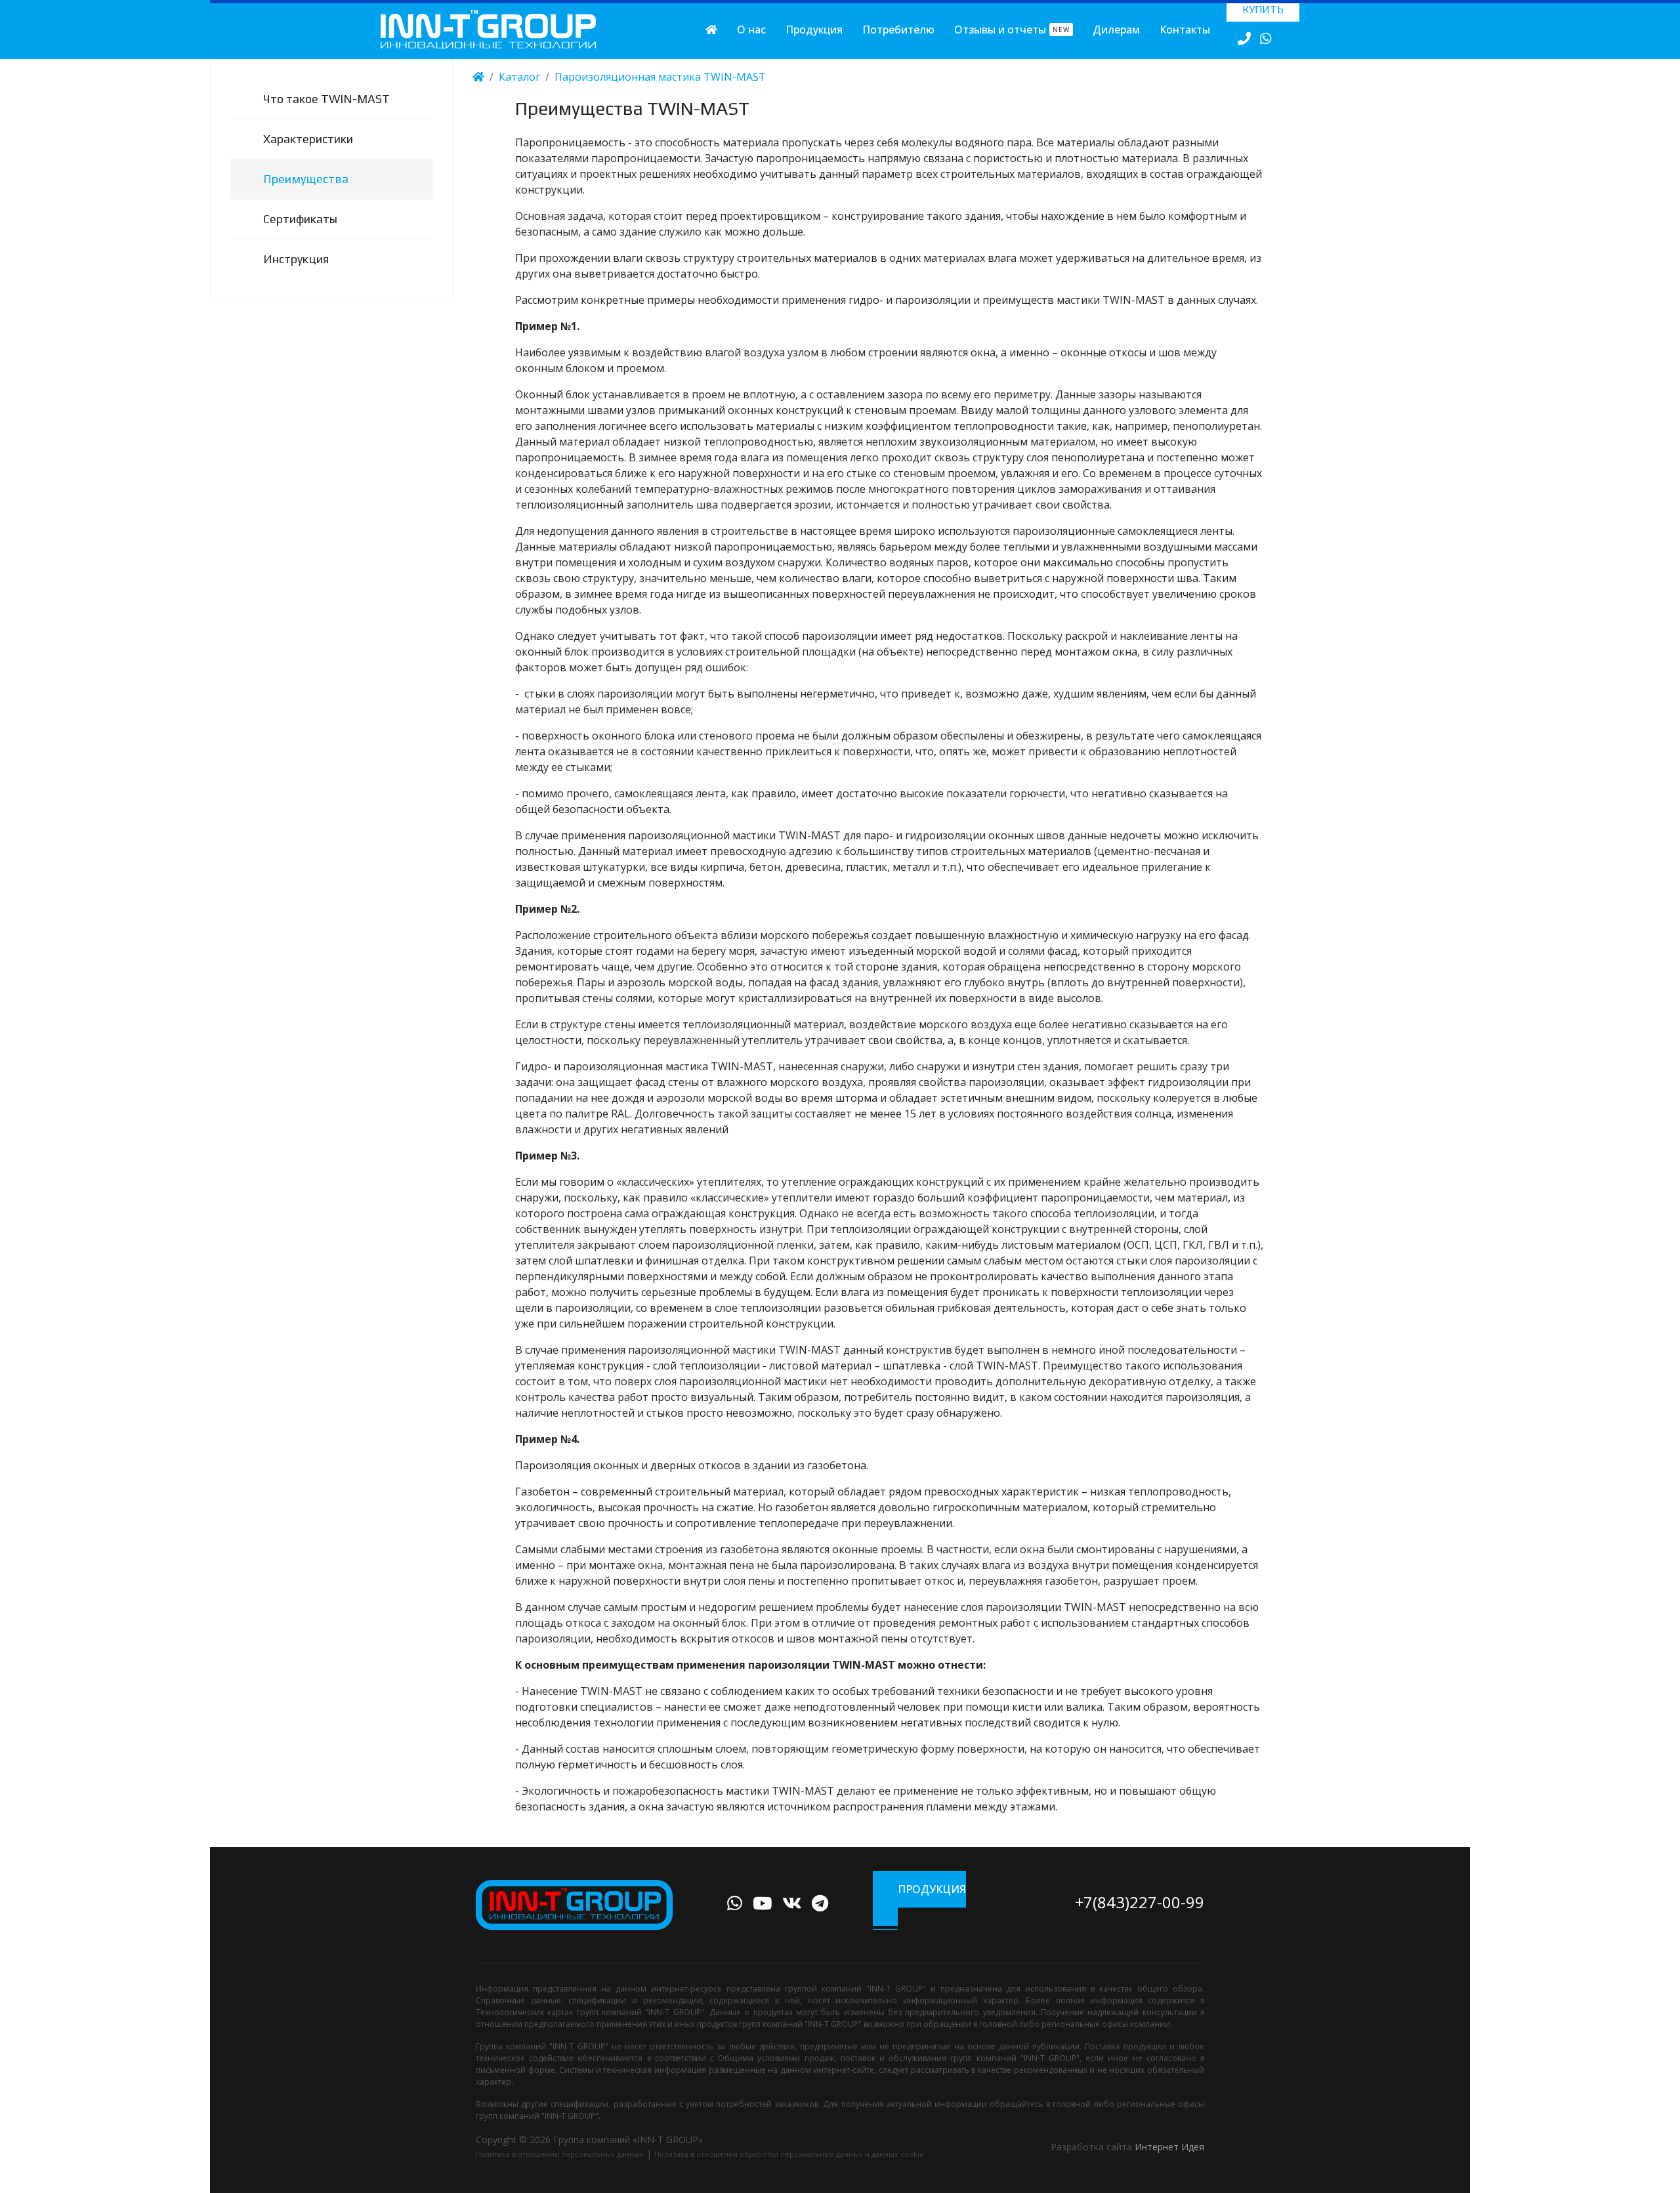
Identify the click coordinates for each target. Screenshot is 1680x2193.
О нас (751, 30)
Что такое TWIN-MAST (326, 99)
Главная (711, 30)
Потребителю (898, 30)
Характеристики (308, 139)
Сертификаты (300, 219)
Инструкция (296, 259)
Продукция (814, 30)
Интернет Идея (1169, 2147)
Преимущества (306, 179)
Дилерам (1116, 30)
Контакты (1185, 30)
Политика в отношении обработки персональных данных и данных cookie (789, 2154)
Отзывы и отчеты (1012, 30)
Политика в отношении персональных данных (560, 2154)
